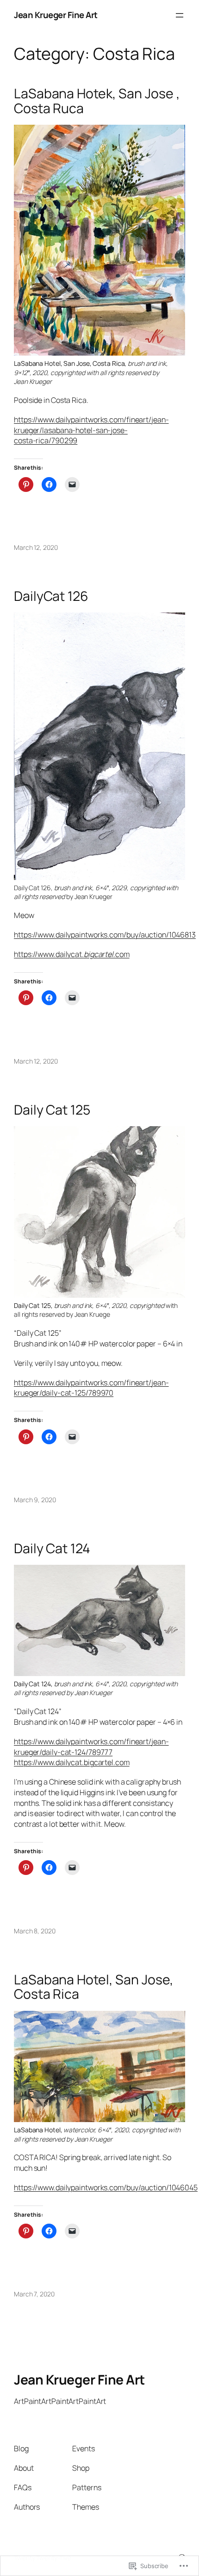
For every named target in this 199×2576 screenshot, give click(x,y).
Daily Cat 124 (52, 1549)
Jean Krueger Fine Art (56, 15)
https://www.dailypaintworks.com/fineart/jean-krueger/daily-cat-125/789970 (91, 1388)
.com (121, 954)
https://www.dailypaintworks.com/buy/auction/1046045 (106, 2187)
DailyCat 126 (51, 596)
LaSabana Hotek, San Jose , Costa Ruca (97, 101)
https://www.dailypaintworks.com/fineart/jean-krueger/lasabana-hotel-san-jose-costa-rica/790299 (91, 430)
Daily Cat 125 (52, 1110)
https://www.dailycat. (49, 954)
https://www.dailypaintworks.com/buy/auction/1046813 (105, 935)
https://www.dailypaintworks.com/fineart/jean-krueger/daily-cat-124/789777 (91, 1747)
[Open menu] (180, 15)
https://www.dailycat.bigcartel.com (72, 1762)
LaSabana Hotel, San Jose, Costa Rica (94, 1987)
